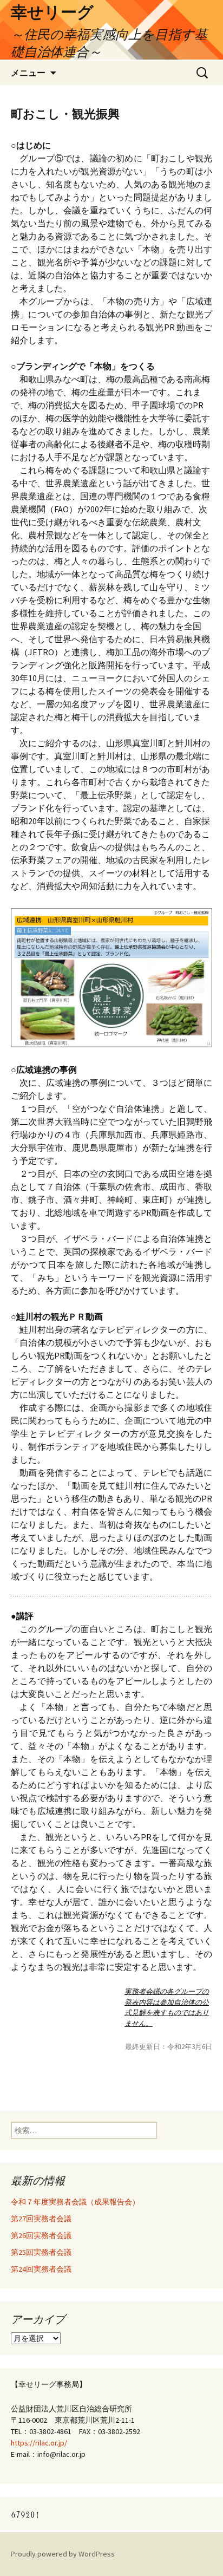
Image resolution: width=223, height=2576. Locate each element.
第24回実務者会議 (41, 2269)
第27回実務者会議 (41, 2219)
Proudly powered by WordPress (63, 2554)
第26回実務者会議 (41, 2235)
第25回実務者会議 (41, 2252)
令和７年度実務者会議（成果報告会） (75, 2202)
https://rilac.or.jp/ (39, 2443)
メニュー (28, 73)
